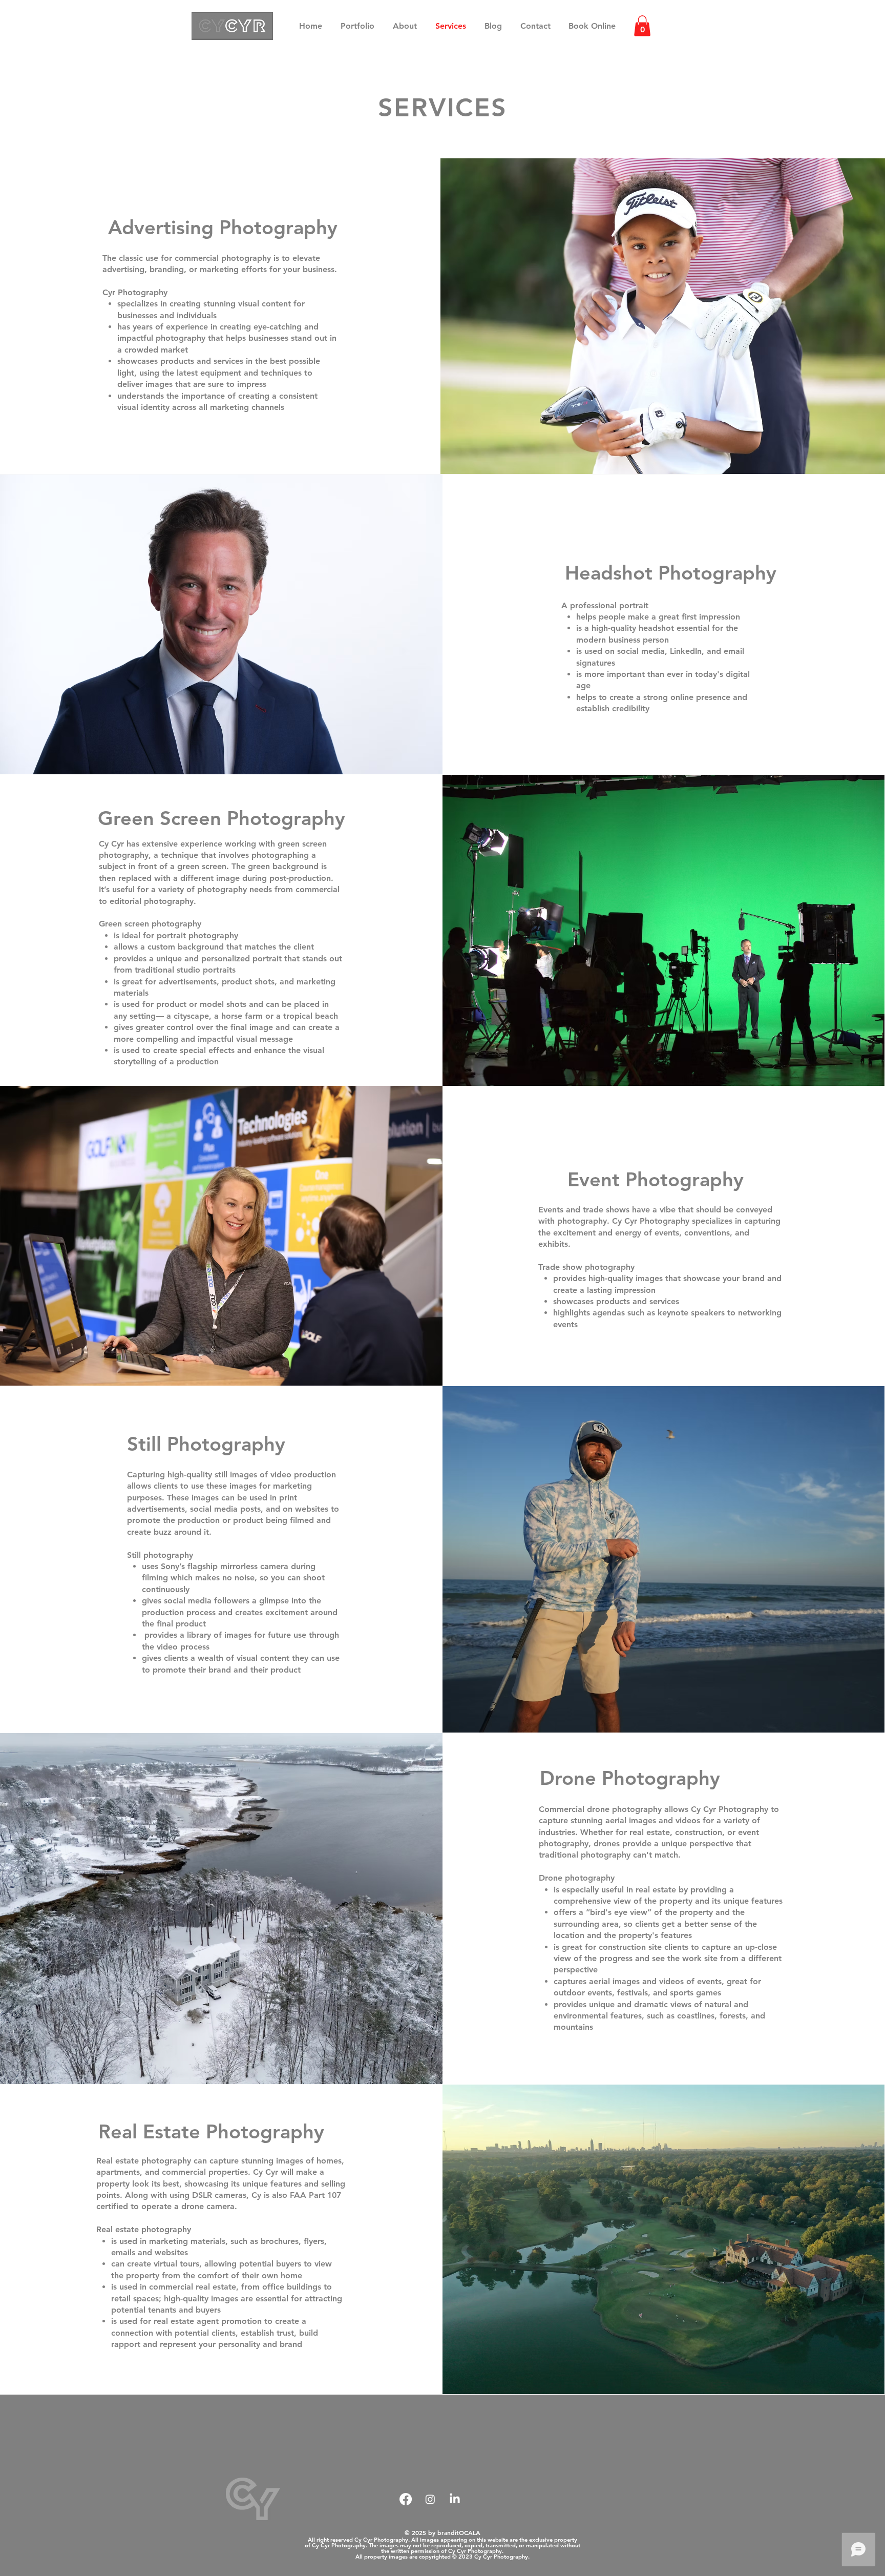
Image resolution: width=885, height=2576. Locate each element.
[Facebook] (406, 2499)
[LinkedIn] (455, 2499)
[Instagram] (430, 2499)
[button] (642, 26)
